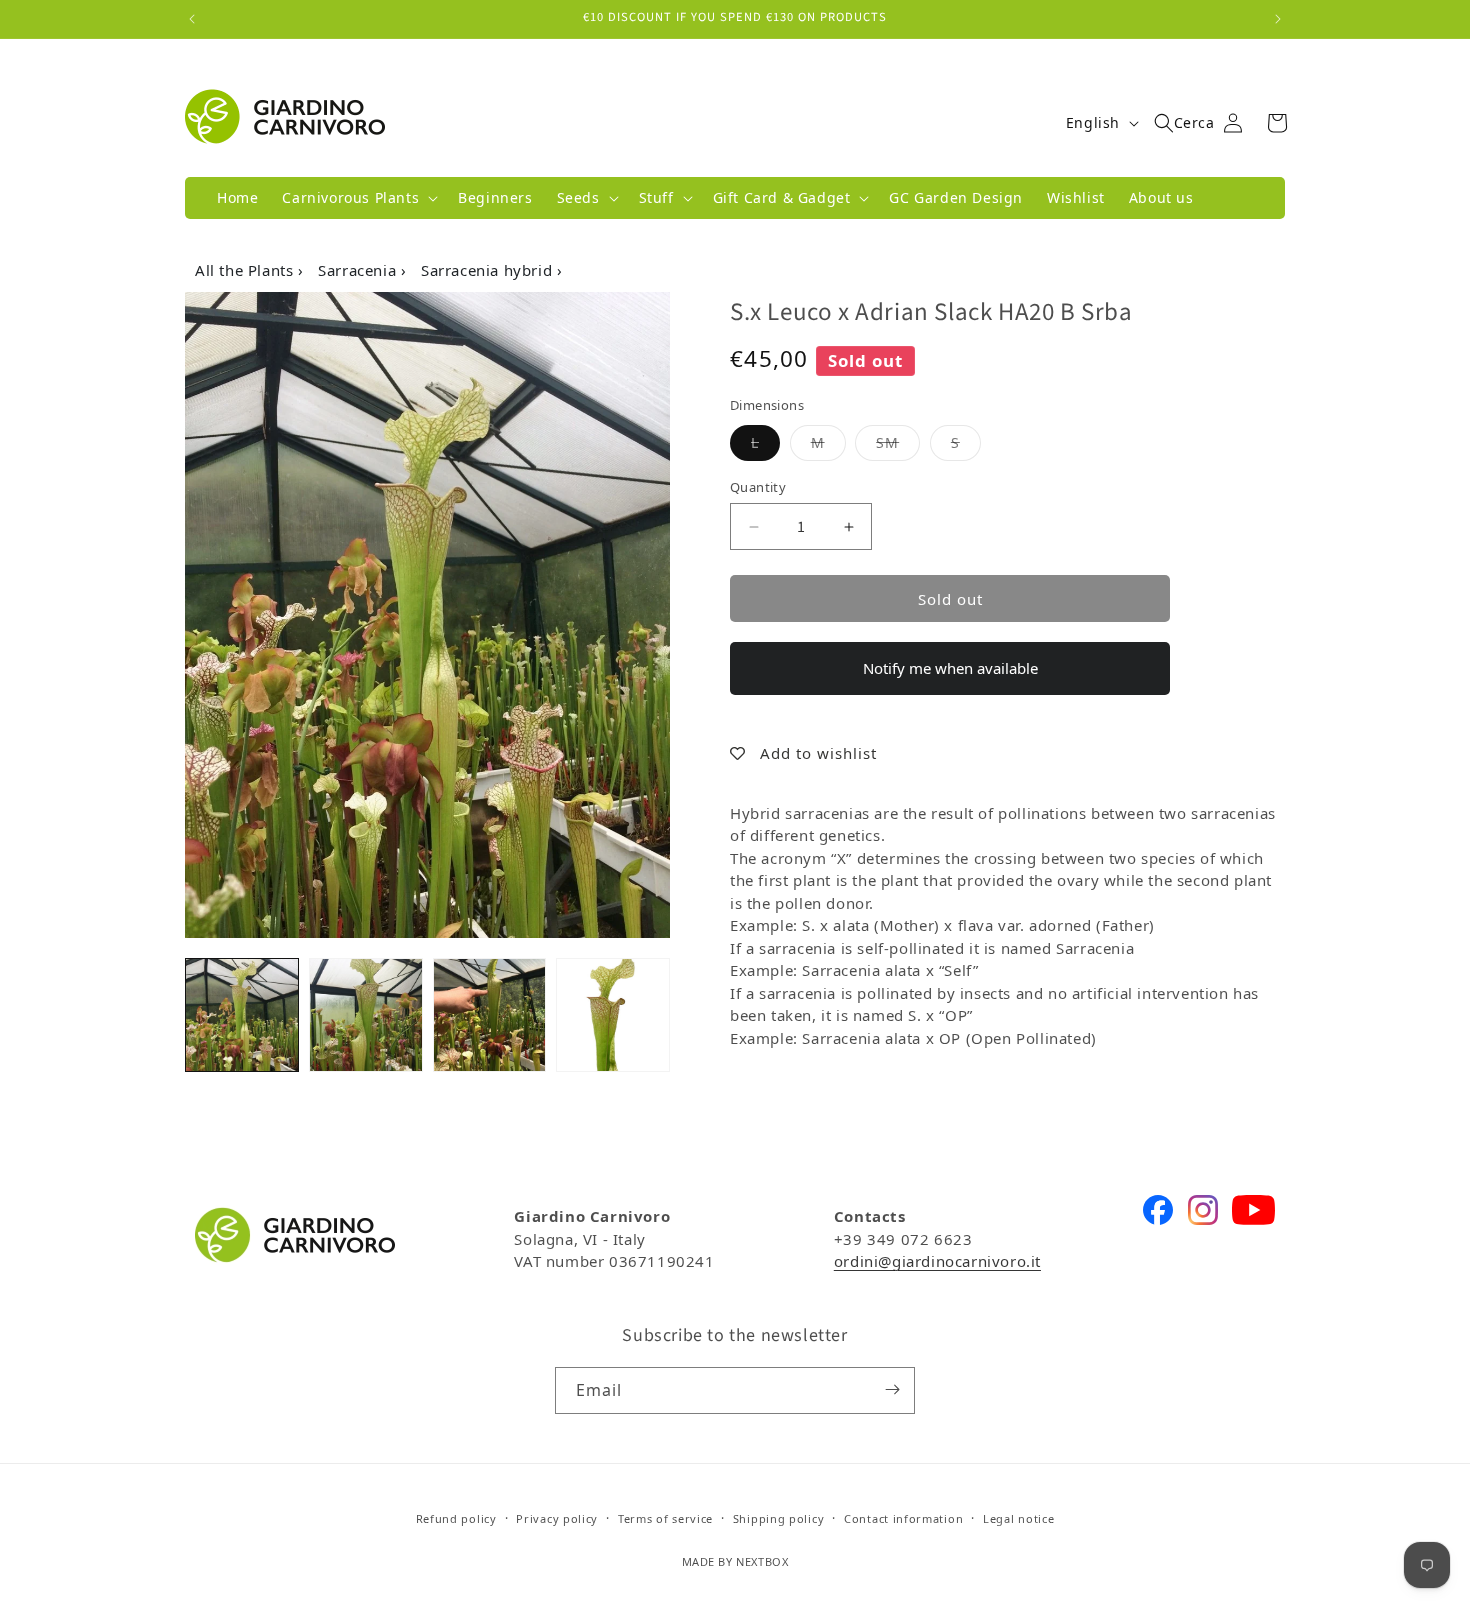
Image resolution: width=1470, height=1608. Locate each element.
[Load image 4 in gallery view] (613, 1015)
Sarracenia (359, 270)
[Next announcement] (1278, 19)
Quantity (758, 487)
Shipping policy (779, 1518)
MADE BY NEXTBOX (735, 1562)
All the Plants (246, 270)
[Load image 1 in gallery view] (242, 1015)
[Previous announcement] (192, 19)
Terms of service (665, 1518)
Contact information (903, 1518)
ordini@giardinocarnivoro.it (937, 1261)
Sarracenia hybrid (489, 270)
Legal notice (1018, 1518)
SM (898, 442)
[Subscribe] (892, 1389)
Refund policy (456, 1518)
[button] (358, 198)
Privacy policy (557, 1518)
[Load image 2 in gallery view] (366, 1015)
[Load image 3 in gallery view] (490, 1015)
